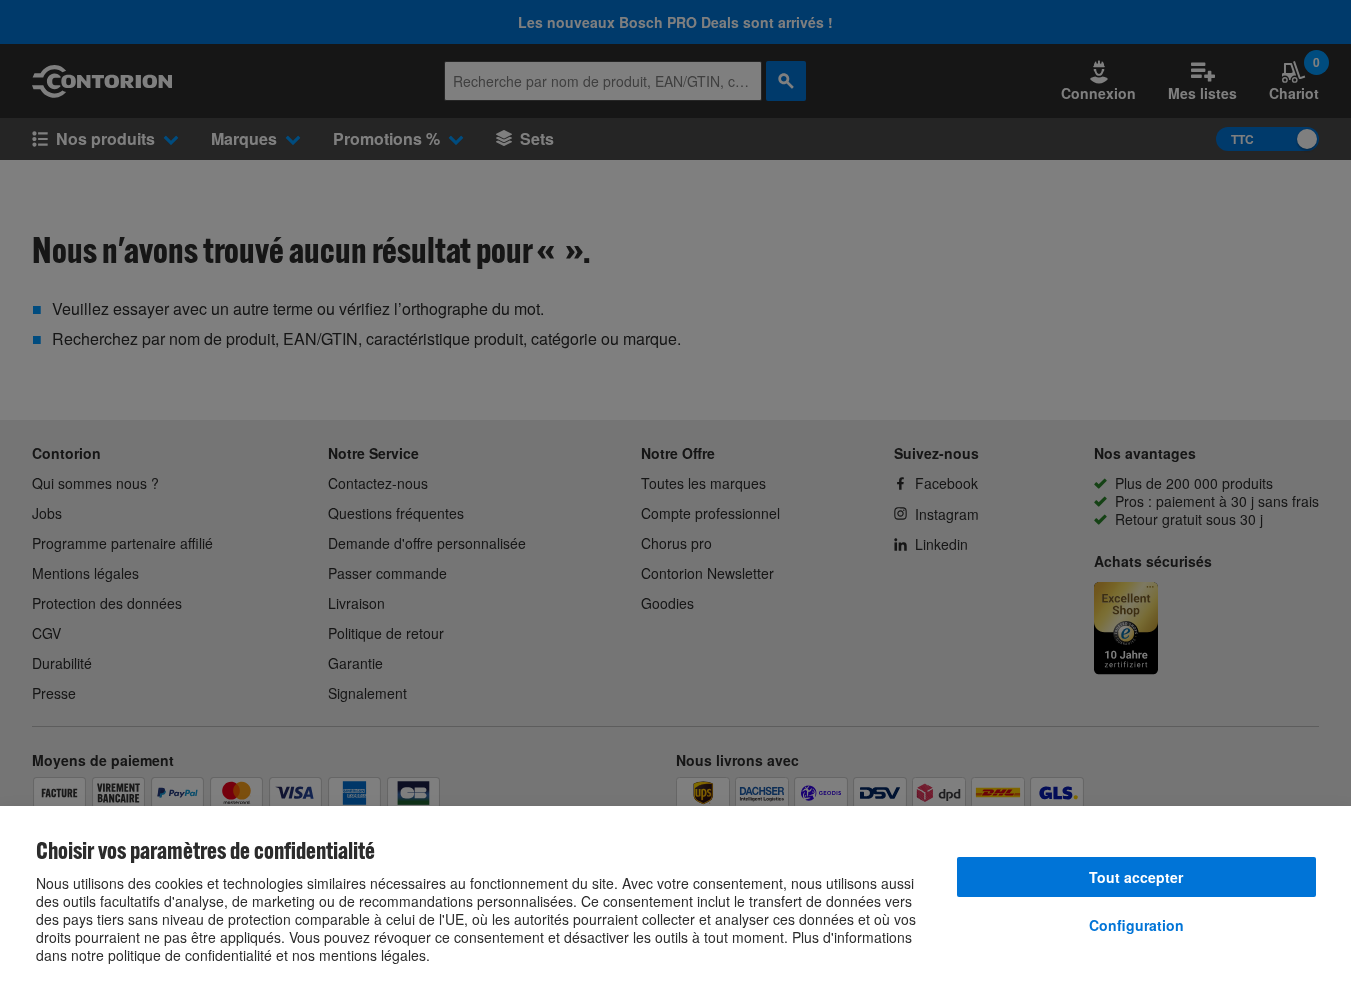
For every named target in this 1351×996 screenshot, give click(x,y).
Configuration (1136, 925)
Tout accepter (1136, 877)
